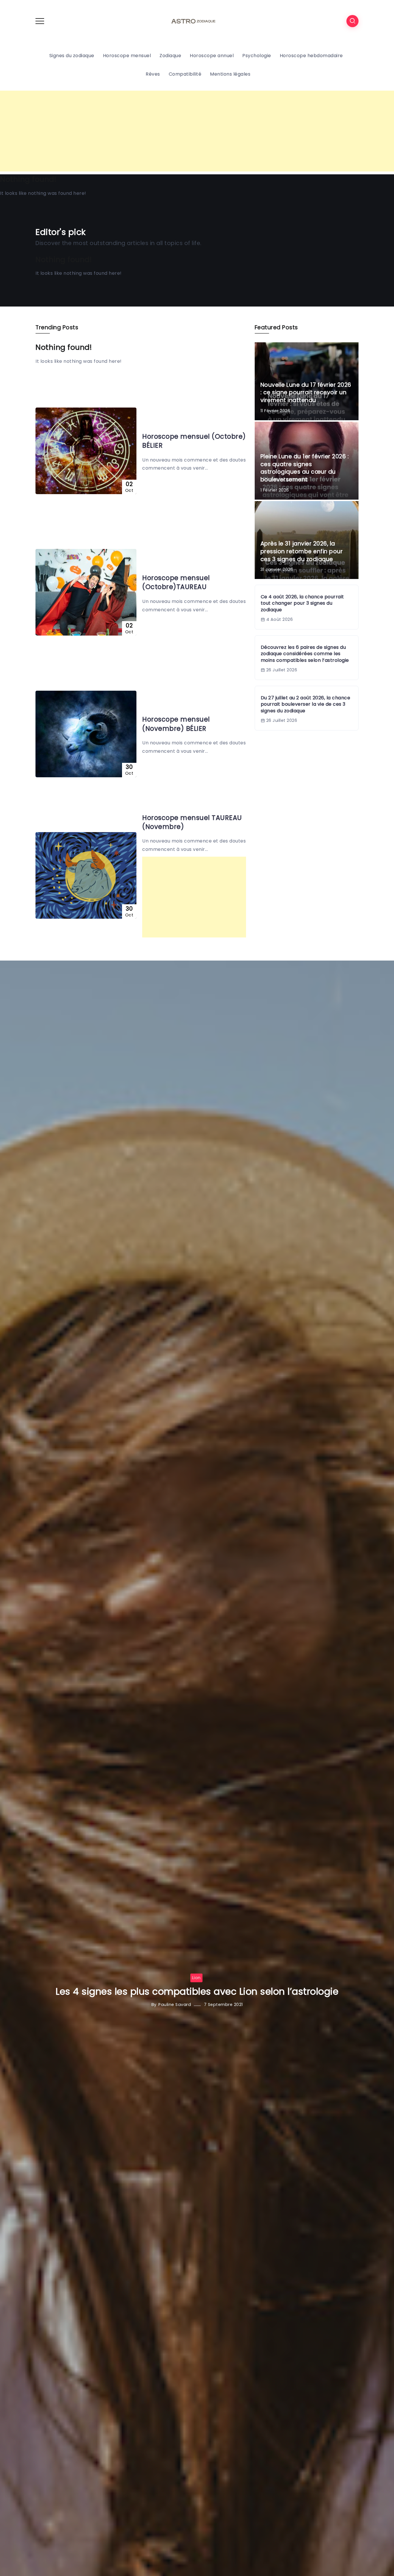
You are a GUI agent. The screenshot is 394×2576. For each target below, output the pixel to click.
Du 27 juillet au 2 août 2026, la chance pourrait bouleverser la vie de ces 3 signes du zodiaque (306, 704)
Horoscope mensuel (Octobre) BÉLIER (194, 441)
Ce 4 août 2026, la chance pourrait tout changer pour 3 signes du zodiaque (302, 603)
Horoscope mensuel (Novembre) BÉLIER (176, 724)
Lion (196, 1978)
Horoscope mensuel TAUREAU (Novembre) (192, 822)
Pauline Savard (175, 2004)
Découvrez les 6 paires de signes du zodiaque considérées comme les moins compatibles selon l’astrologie (305, 654)
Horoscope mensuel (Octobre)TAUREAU (176, 582)
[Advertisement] (197, 131)
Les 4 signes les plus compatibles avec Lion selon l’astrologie (197, 1991)
